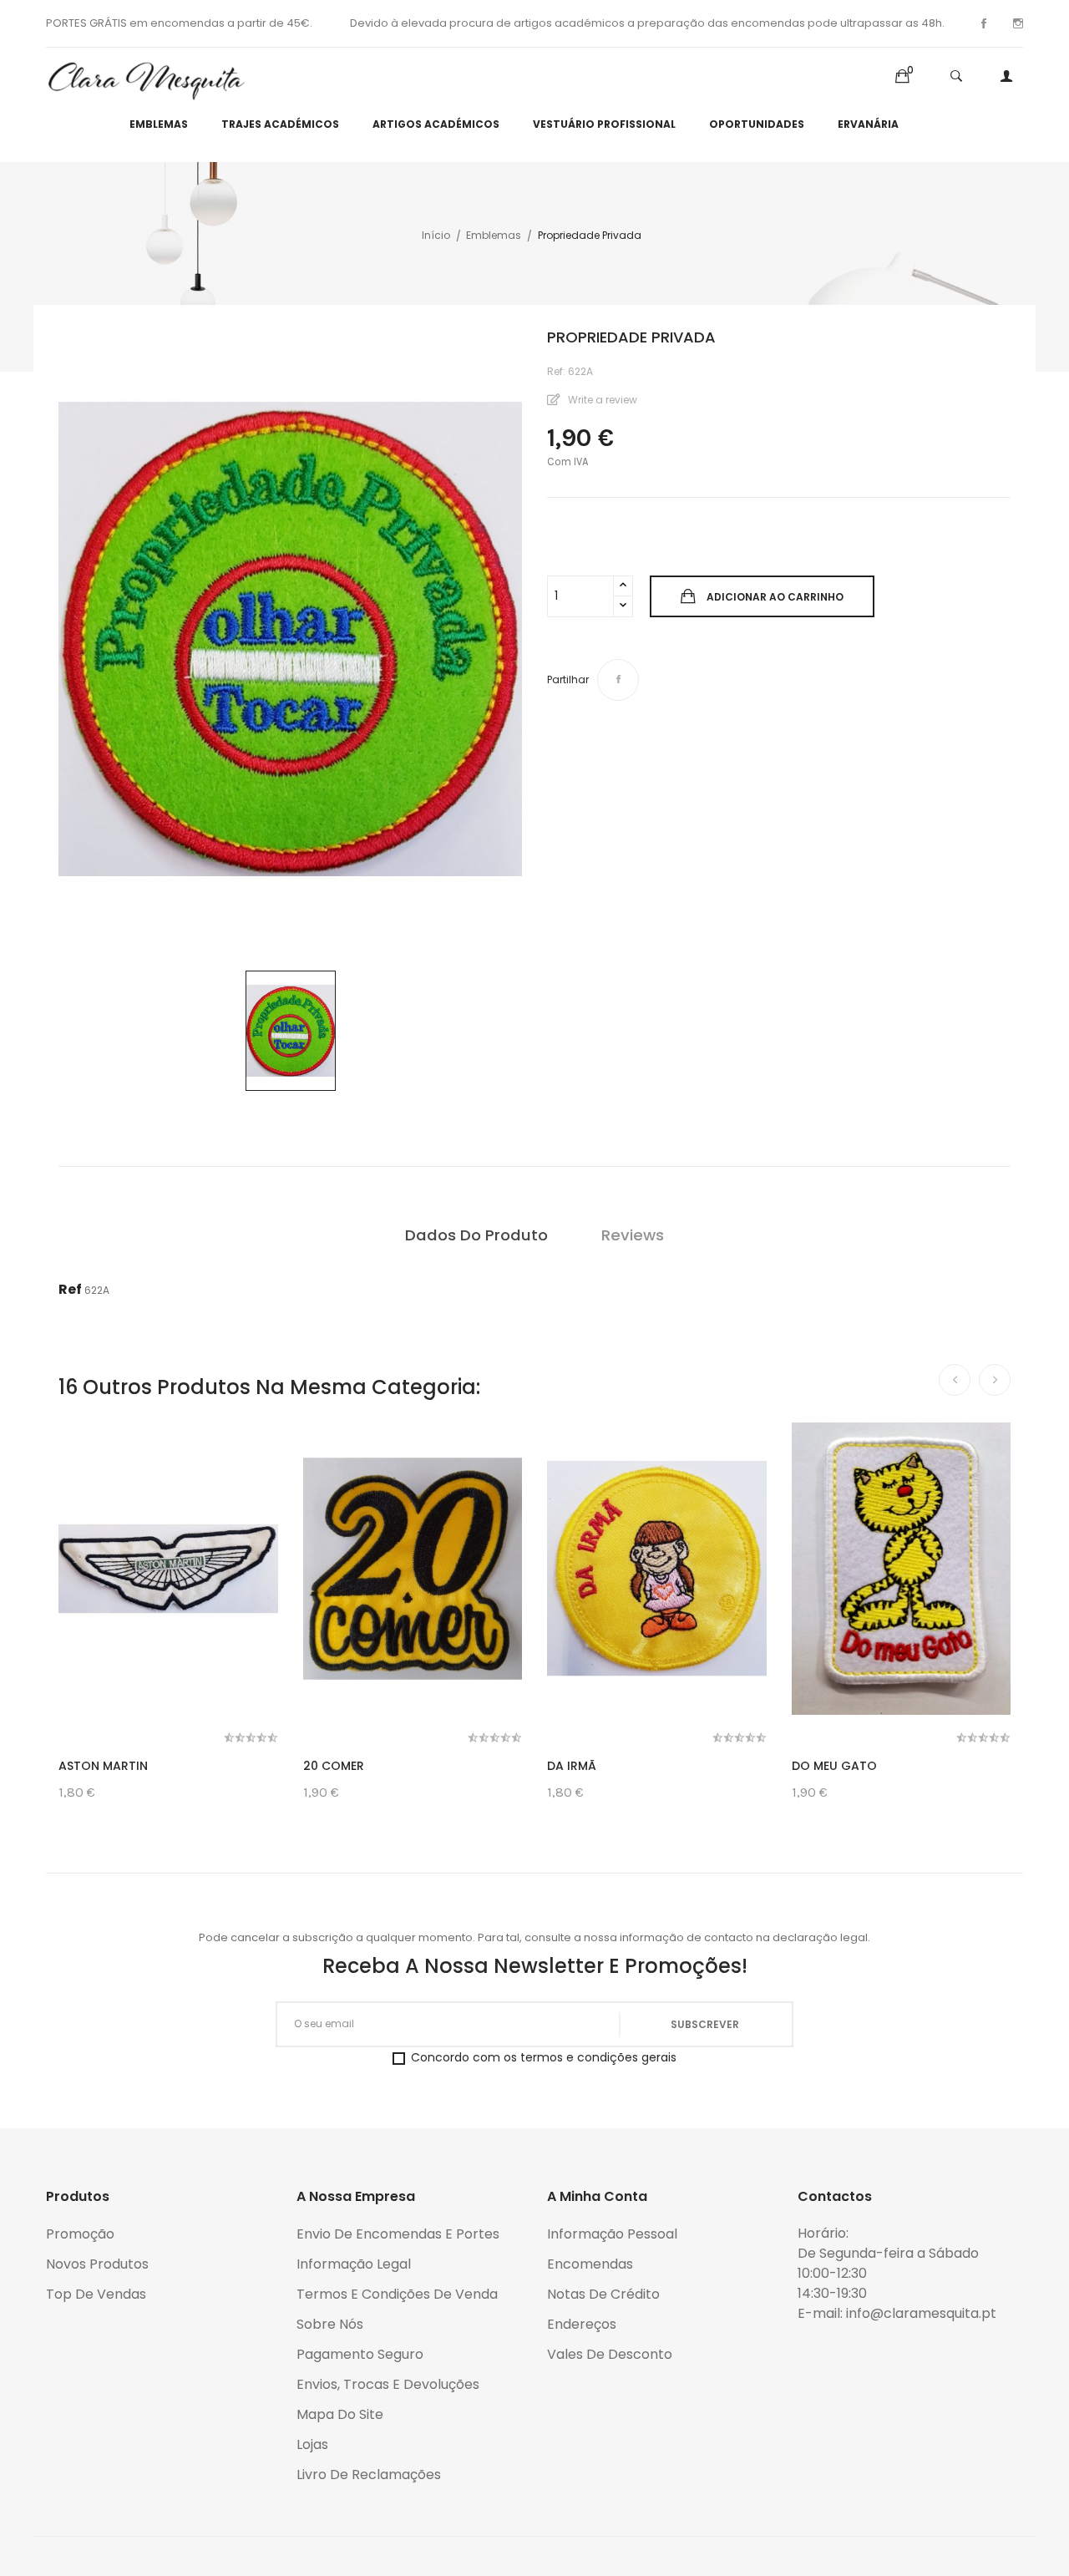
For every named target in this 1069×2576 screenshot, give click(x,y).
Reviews (633, 1235)
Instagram (1018, 23)
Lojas (312, 2444)
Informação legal (354, 2264)
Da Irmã (572, 1766)
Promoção (80, 2234)
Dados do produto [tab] (476, 1235)
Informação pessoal (612, 2234)
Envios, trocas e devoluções (388, 2384)
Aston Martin (103, 1766)
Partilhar (618, 680)
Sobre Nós (330, 2324)
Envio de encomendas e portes (398, 2234)
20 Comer (334, 1766)
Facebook (984, 23)
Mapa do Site (340, 2414)
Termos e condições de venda (397, 2294)
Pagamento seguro (360, 2354)
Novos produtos (97, 2264)
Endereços (582, 2324)
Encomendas (590, 2264)
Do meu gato (834, 1766)
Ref (70, 1289)
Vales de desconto (610, 2354)
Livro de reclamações (369, 2475)
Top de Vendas (96, 2294)
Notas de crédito (603, 2294)
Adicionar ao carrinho (775, 597)
